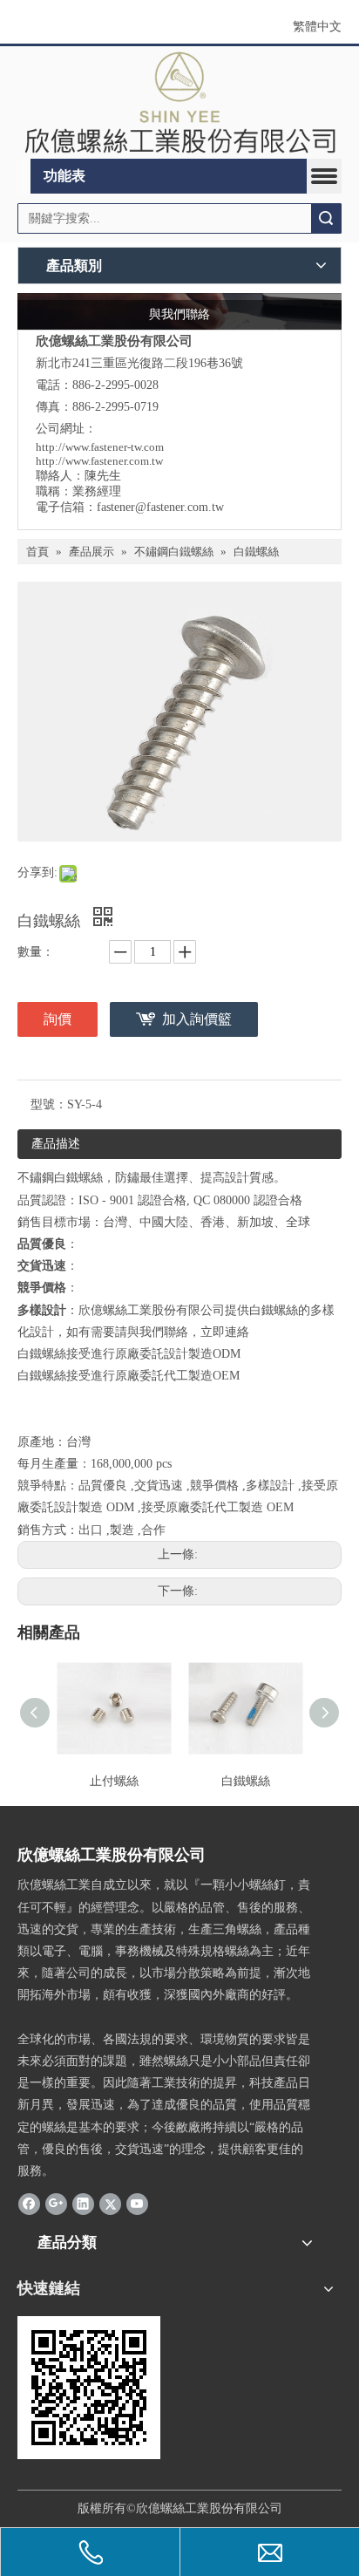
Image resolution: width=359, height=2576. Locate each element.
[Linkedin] (83, 2203)
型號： (49, 1104)
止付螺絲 (114, 1781)
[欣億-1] (179, 102)
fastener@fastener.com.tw (160, 507)
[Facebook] (29, 2203)
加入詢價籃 (197, 1019)
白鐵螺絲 (246, 1781)
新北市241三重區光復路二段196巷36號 (139, 363)
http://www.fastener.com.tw (99, 461)
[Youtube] (137, 2203)
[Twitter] (110, 2203)
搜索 (326, 218)
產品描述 (56, 1144)
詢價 (58, 1019)
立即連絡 (225, 1332)
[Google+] (56, 2203)
